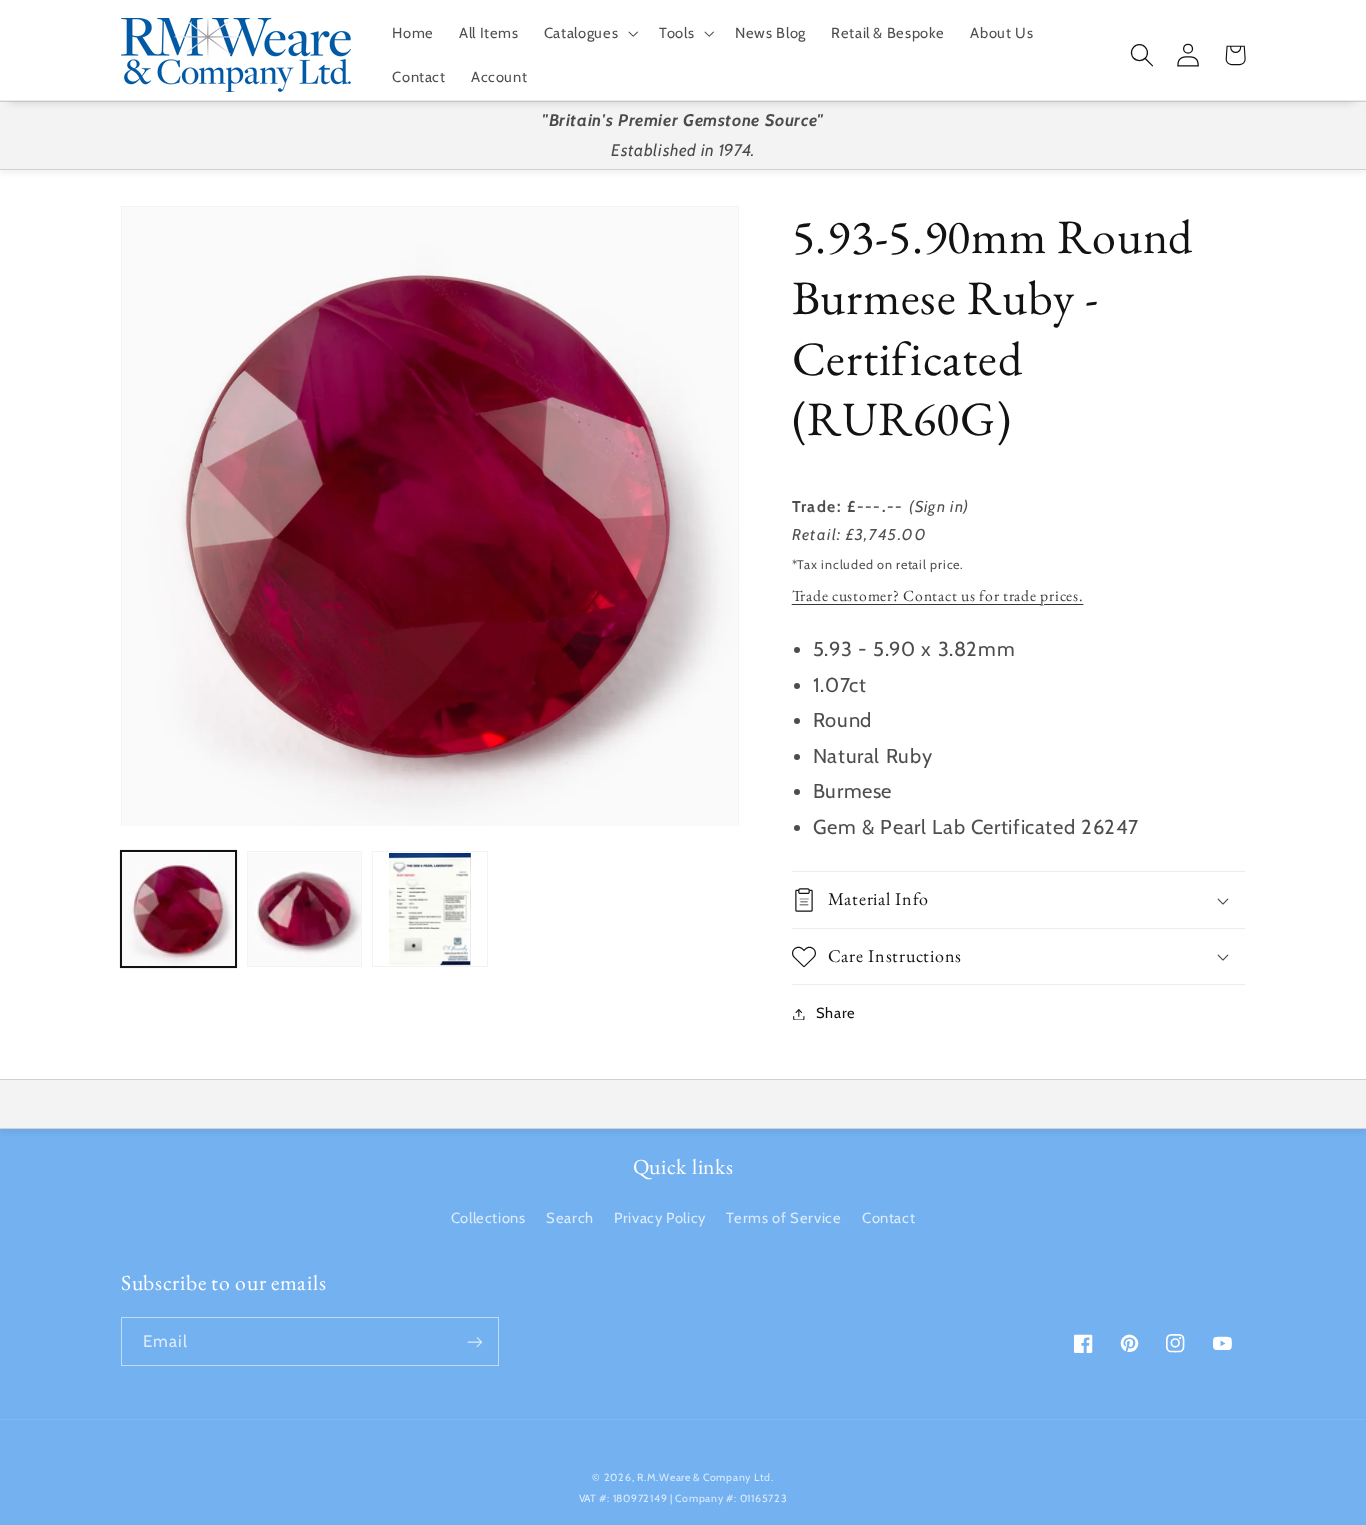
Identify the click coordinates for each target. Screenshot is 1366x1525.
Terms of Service (783, 1218)
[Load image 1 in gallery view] (178, 909)
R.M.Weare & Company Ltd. (705, 1477)
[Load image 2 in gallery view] (304, 909)
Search (570, 1218)
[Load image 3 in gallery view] (429, 909)
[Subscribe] (475, 1341)
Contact (888, 1218)
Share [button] (836, 1013)
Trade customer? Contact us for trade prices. (938, 595)
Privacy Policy (660, 1218)
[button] (588, 33)
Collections (488, 1218)
